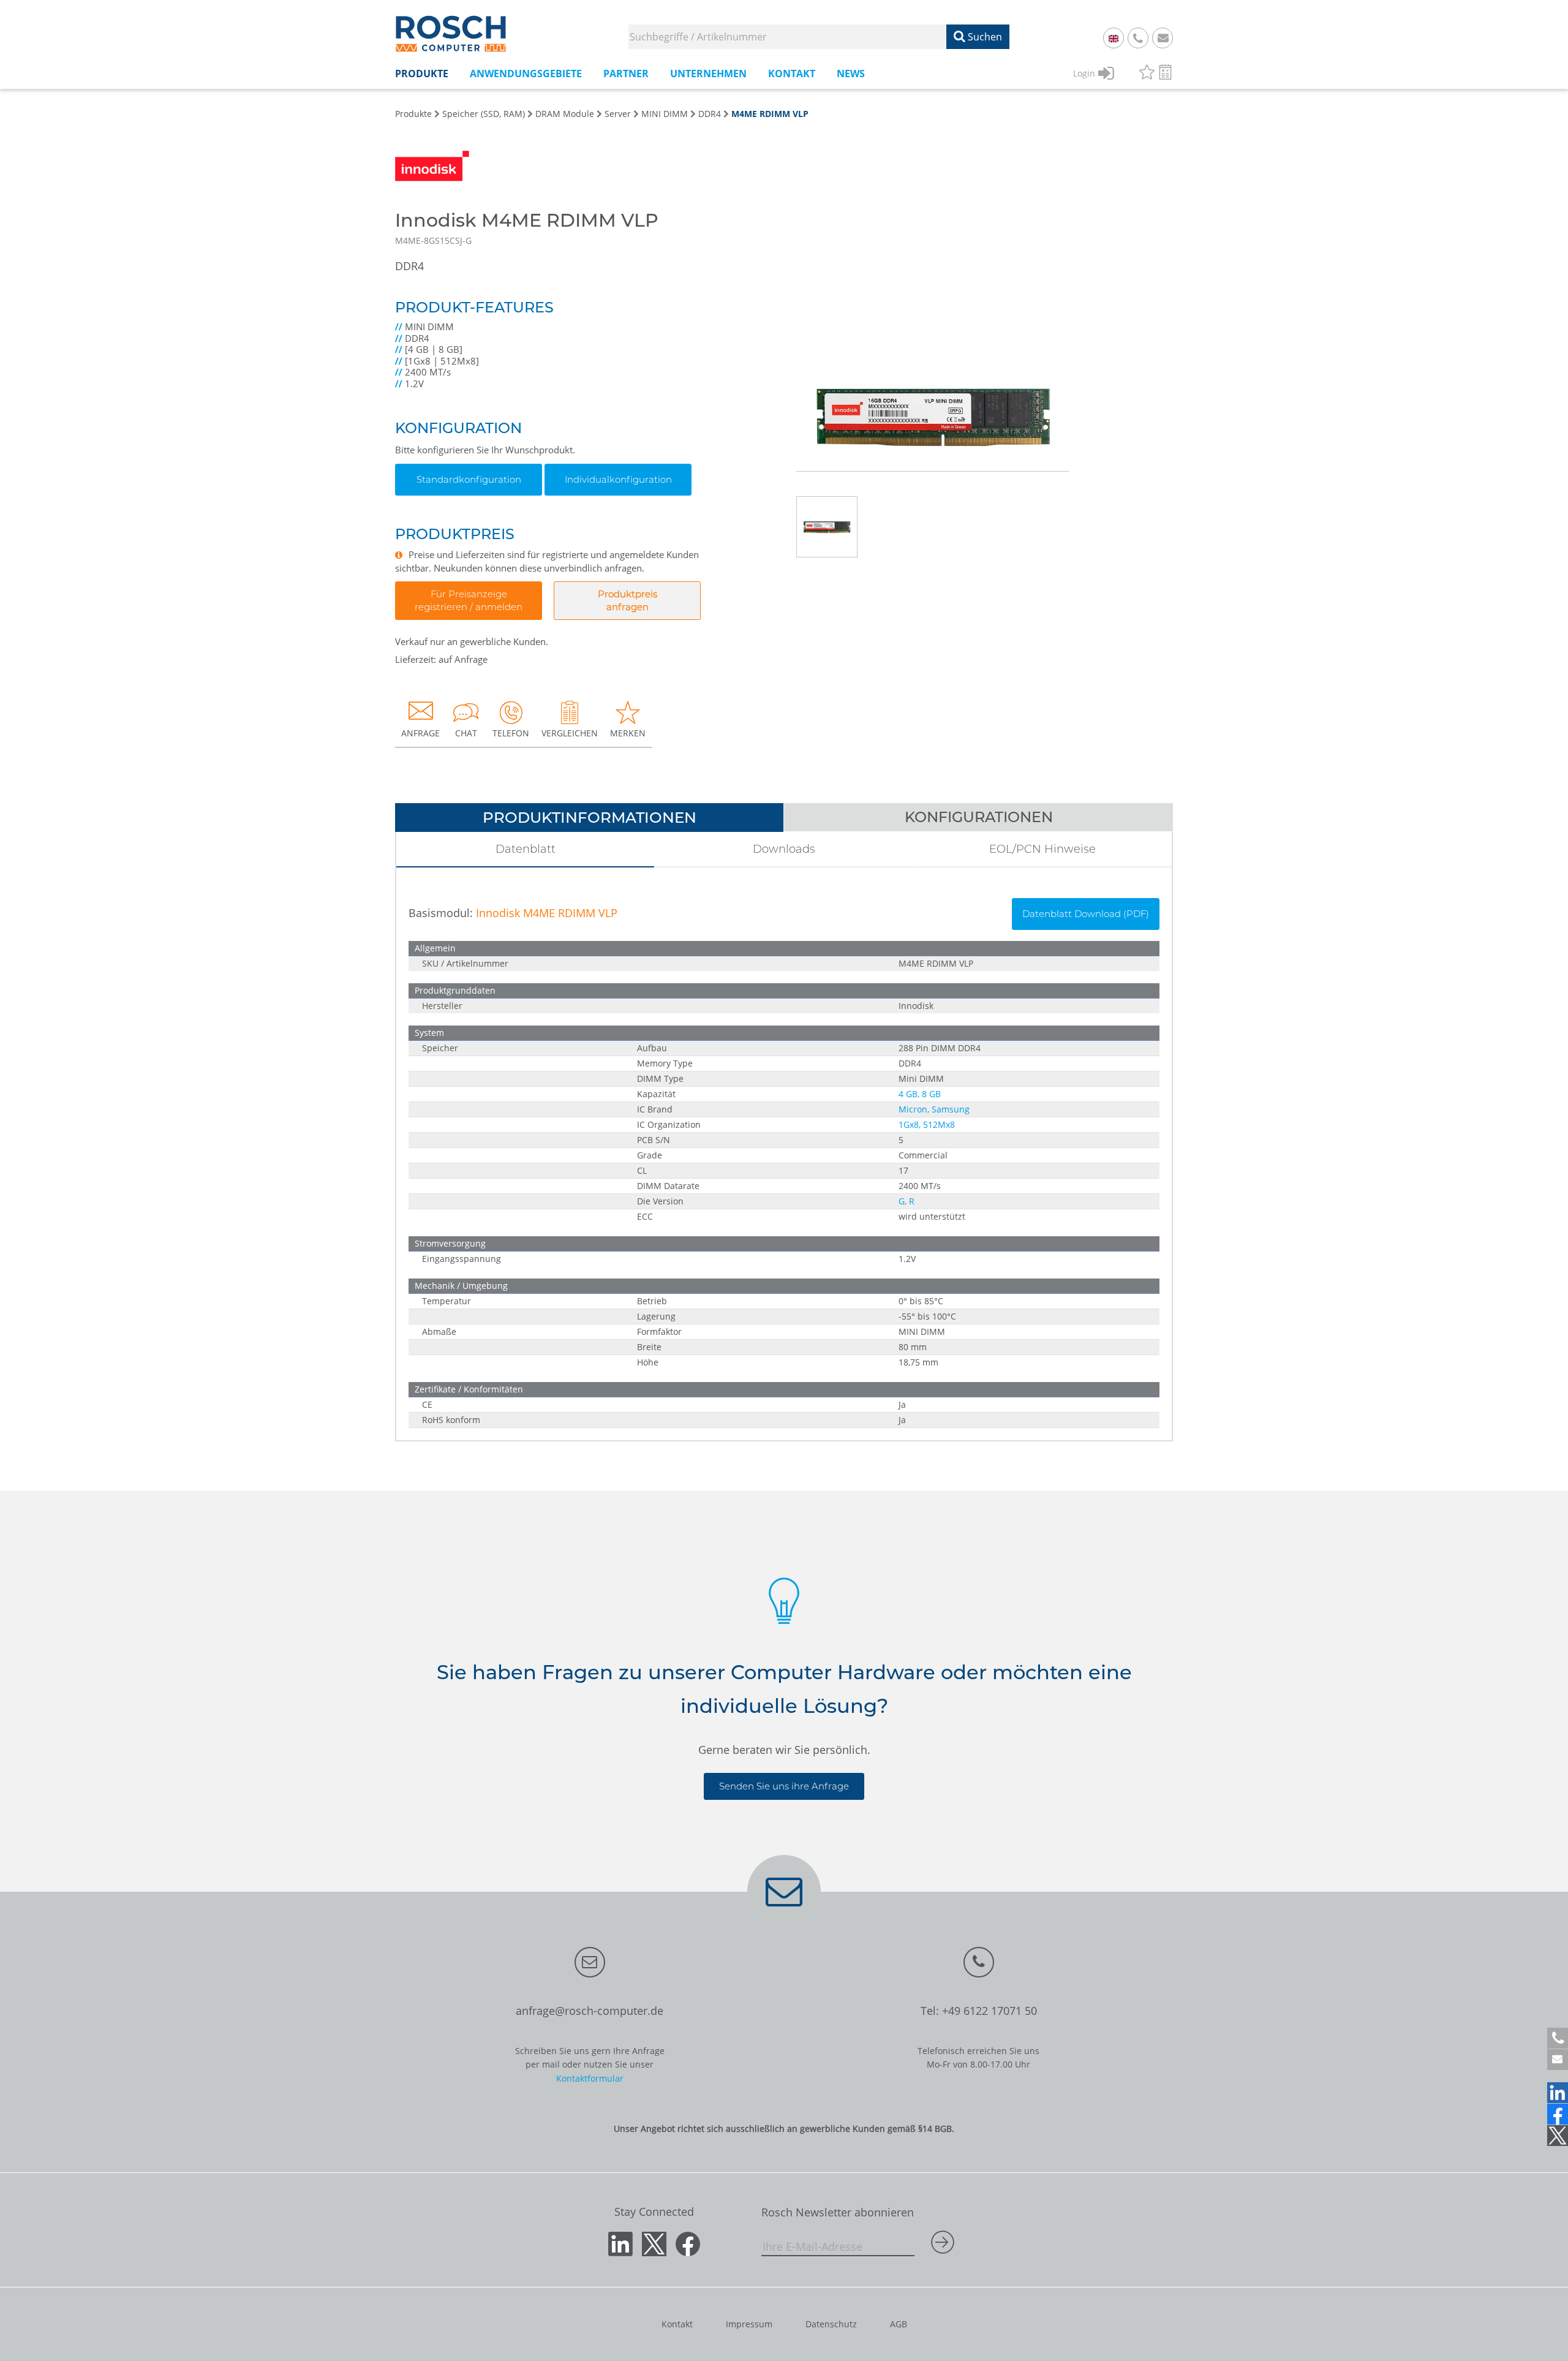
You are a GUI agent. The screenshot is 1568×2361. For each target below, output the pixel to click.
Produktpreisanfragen (628, 600)
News (851, 74)
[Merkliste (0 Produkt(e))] (1147, 74)
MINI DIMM (665, 114)
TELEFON (511, 733)
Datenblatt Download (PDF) (1086, 914)
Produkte (413, 114)
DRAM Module (565, 114)
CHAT (466, 733)
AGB (899, 2324)
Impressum (749, 2324)
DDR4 (710, 114)
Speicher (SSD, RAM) (484, 114)
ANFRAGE (420, 733)
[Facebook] (1558, 2114)
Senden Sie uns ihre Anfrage (784, 1786)
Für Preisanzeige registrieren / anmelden (469, 600)
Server (618, 114)
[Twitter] (1558, 2136)
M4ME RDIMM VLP (770, 114)
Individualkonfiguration (618, 479)
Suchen (984, 37)
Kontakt (677, 2324)
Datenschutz (831, 2324)
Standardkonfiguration (469, 479)
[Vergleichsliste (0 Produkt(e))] (1165, 74)
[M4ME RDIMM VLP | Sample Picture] (933, 340)
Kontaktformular (590, 2078)
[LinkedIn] (1558, 2093)
